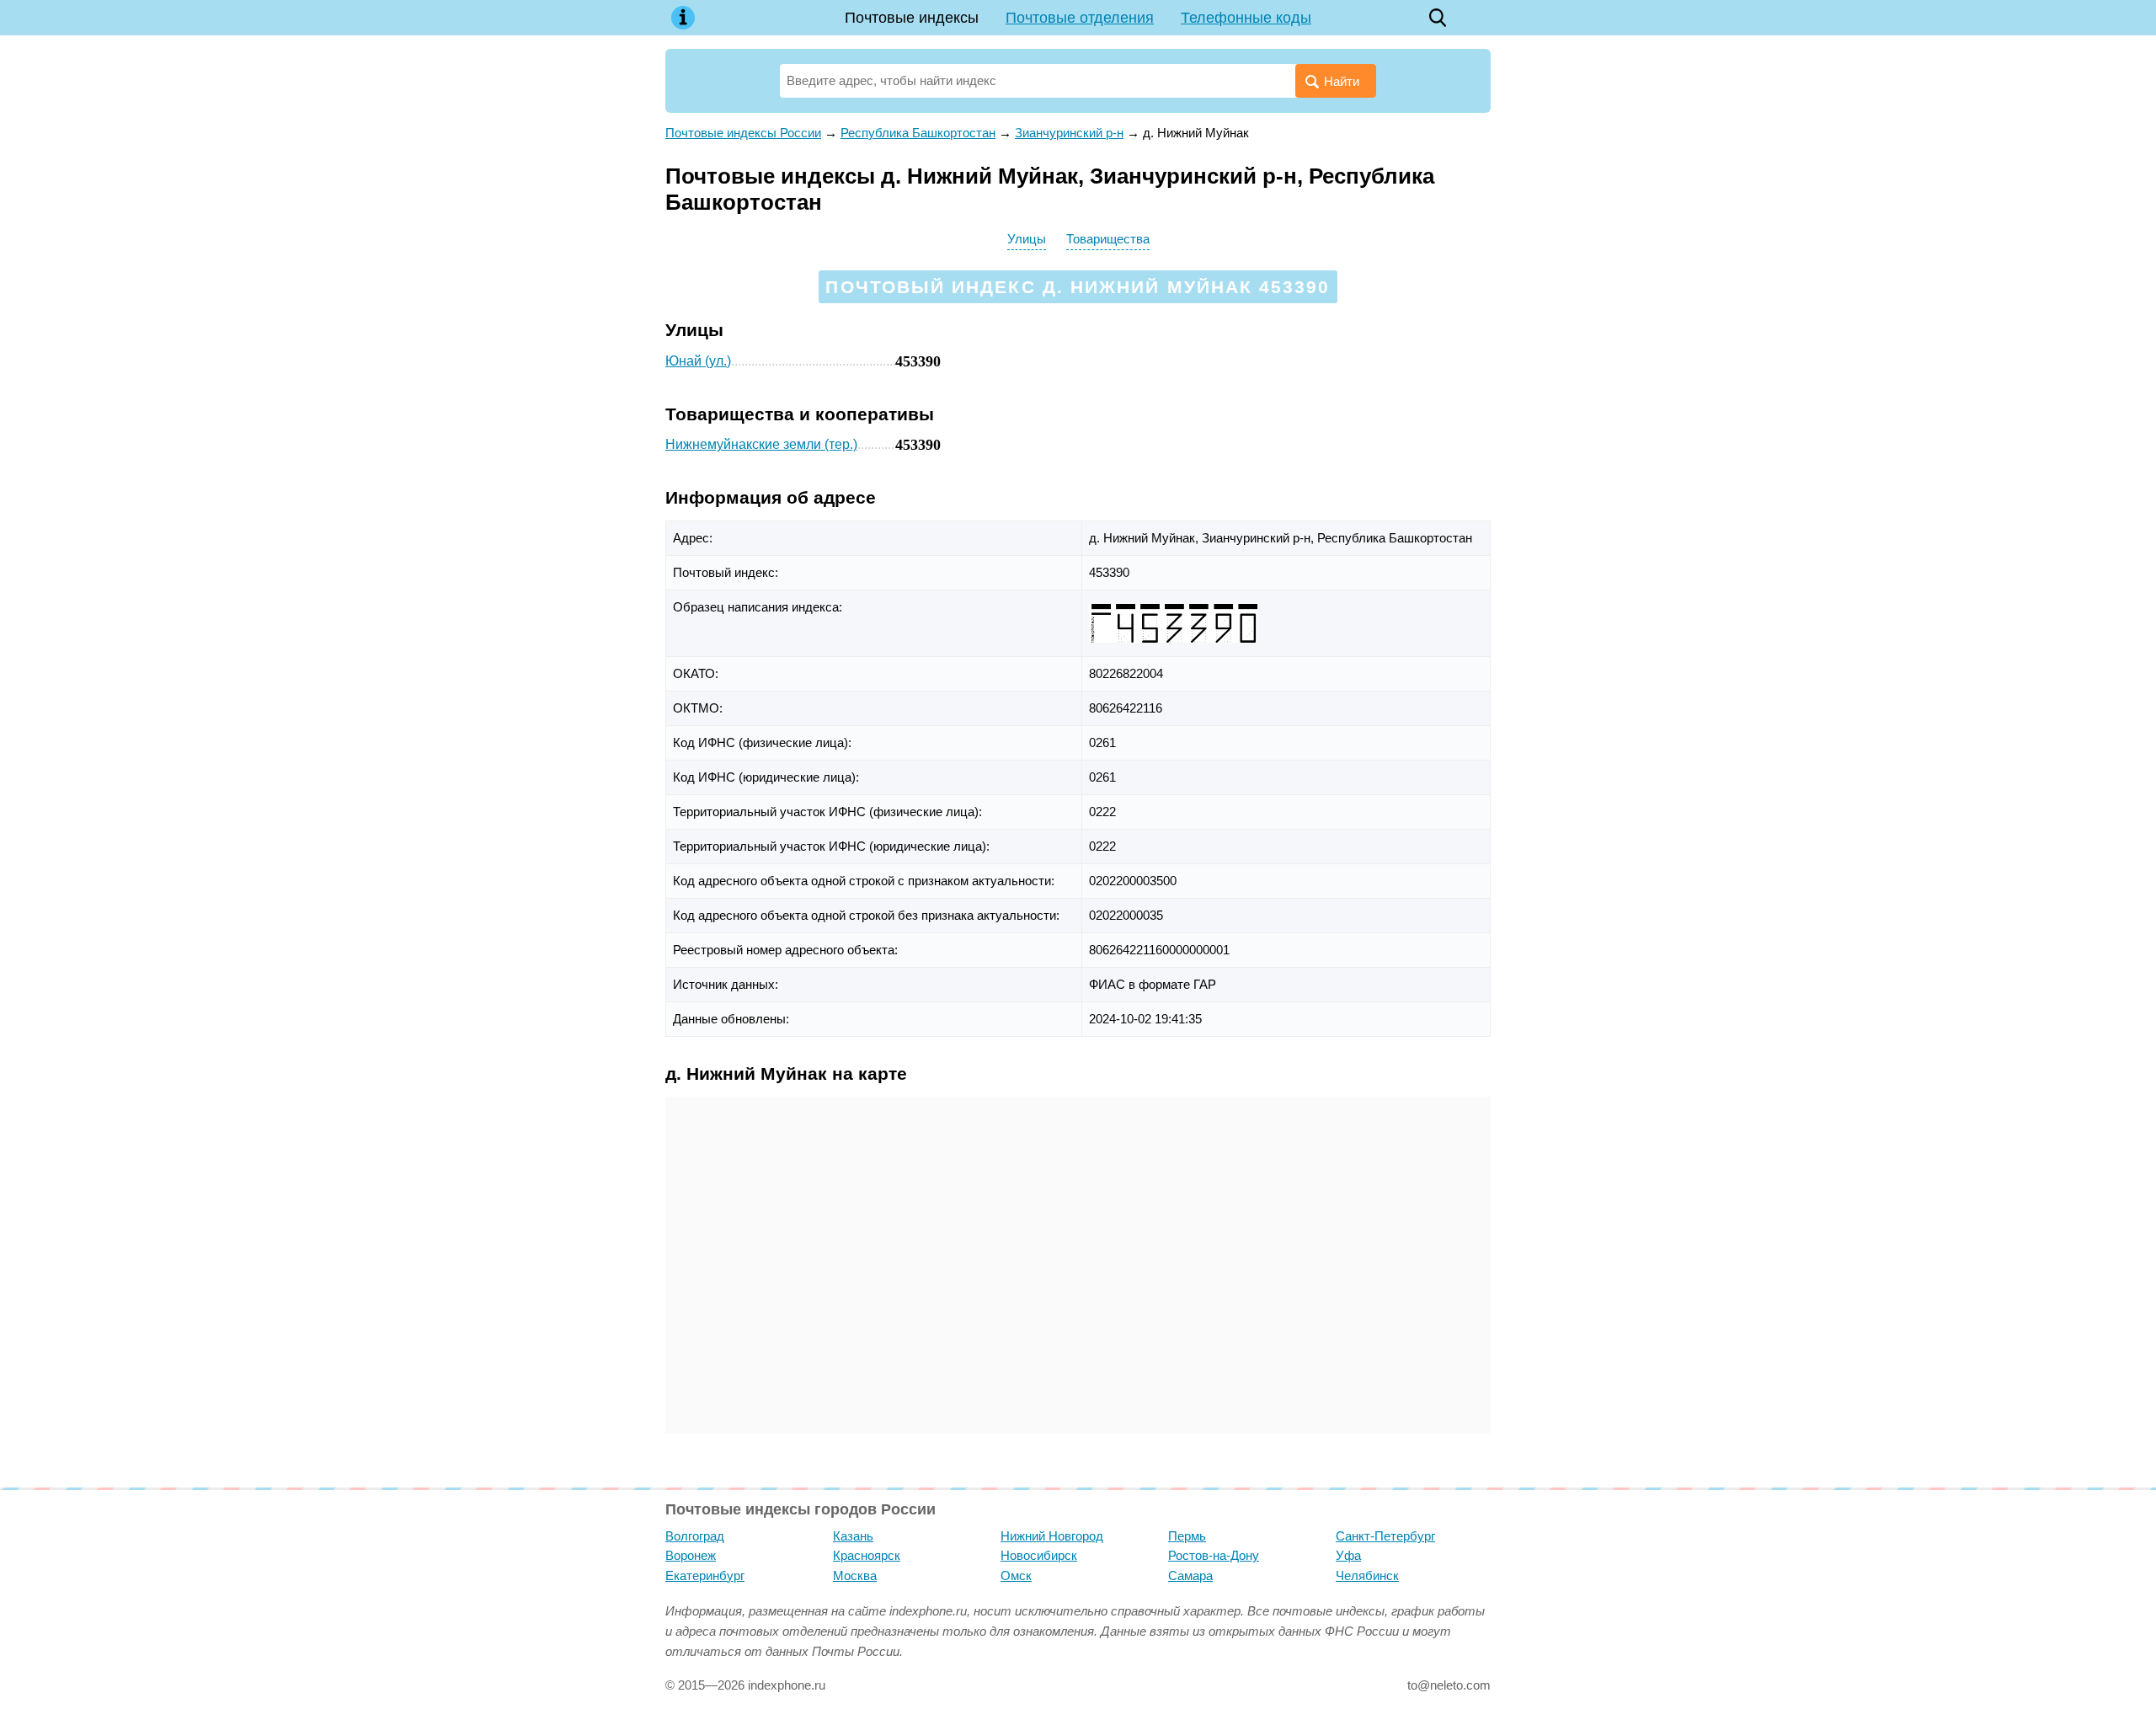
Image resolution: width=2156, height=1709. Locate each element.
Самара (1190, 1575)
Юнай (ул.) (698, 361)
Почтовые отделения (1080, 18)
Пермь (1187, 1536)
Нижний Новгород (1052, 1536)
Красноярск (867, 1555)
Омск (1016, 1575)
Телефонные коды (1246, 18)
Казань (853, 1536)
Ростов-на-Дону (1214, 1555)
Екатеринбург (705, 1575)
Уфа (1348, 1555)
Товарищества (1108, 239)
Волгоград (695, 1536)
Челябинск (1367, 1575)
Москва (855, 1575)
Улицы (1027, 239)
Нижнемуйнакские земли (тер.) (761, 444)
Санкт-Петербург (1385, 1536)
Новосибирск (1039, 1555)
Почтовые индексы (912, 18)
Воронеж (691, 1555)
